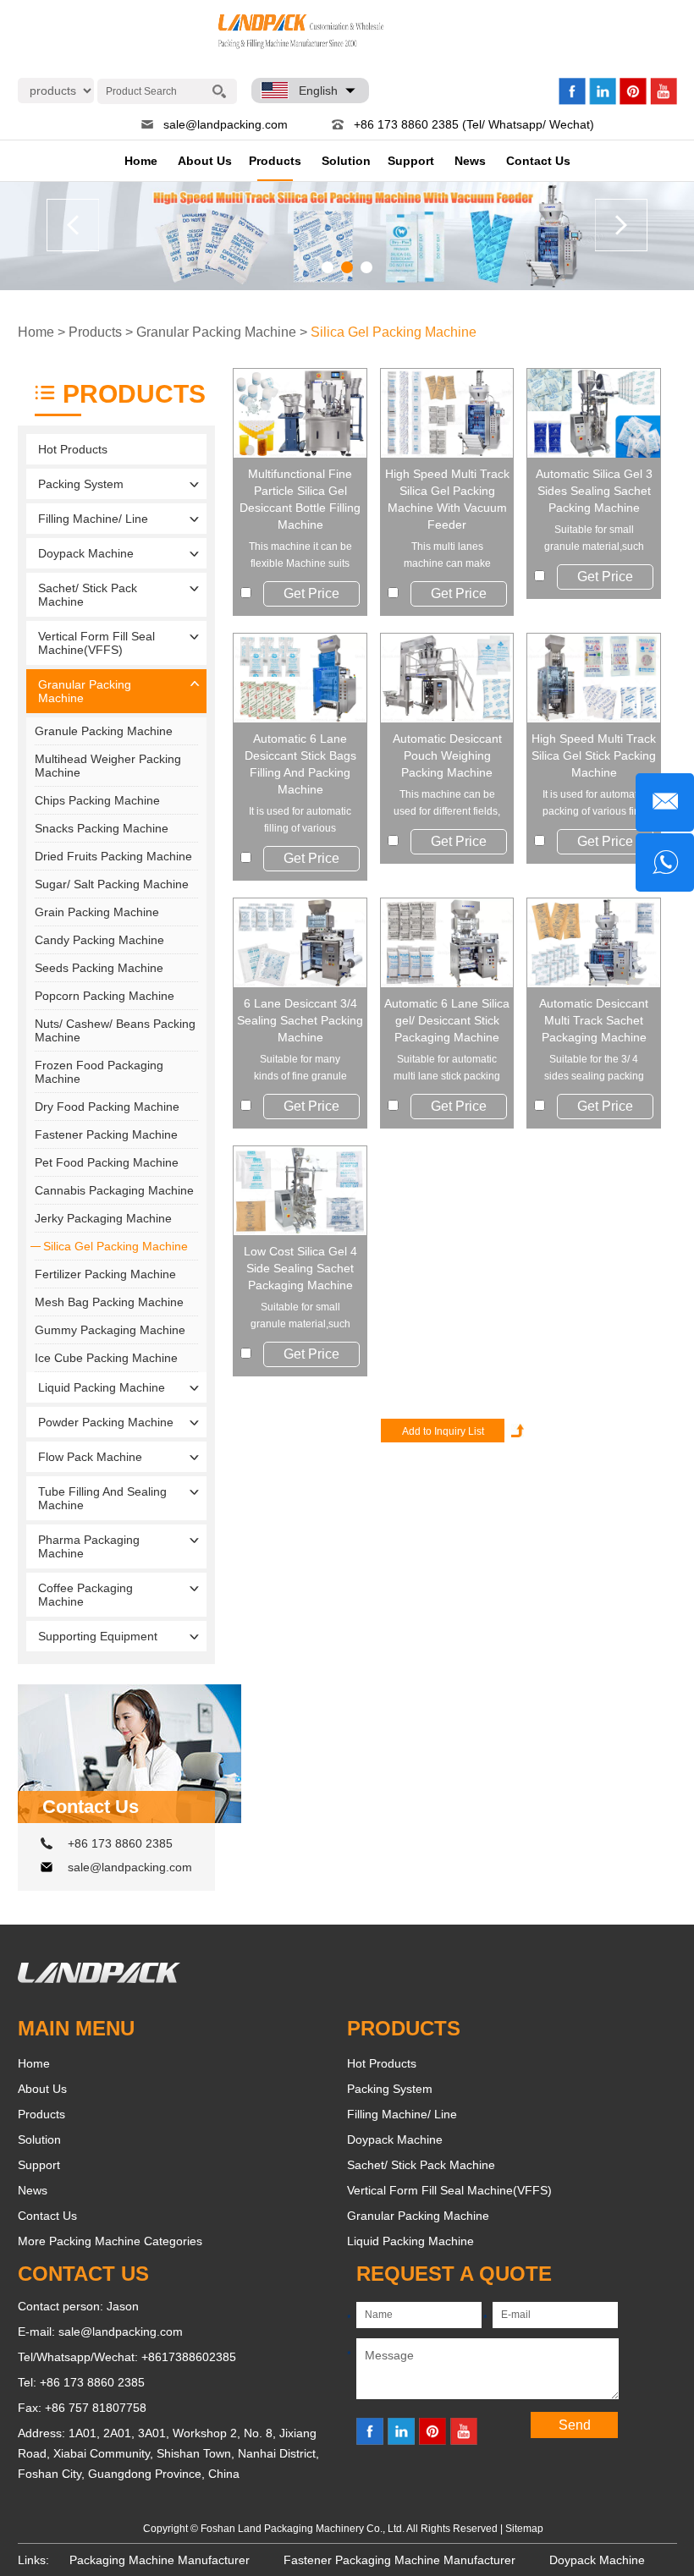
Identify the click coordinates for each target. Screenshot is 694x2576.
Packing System (81, 484)
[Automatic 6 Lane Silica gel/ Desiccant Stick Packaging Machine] (447, 943)
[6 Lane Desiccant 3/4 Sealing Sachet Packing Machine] (300, 943)
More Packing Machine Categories (110, 2241)
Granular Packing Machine (216, 332)
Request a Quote (454, 2274)
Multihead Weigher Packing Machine (108, 766)
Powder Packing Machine (106, 1422)
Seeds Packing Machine (99, 968)
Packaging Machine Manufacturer (160, 2560)
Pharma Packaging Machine (89, 1546)
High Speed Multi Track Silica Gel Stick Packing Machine (594, 755)
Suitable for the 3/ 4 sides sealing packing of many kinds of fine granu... (594, 1069)
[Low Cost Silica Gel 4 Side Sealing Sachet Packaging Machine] (300, 1191)
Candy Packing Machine (99, 940)
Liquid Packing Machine (102, 1387)
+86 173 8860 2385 (120, 1843)
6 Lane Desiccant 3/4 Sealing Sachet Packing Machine (300, 1020)
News (470, 161)
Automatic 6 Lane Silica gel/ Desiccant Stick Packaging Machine (447, 1020)
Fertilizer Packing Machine (105, 1274)
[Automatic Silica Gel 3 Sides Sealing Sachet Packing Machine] (594, 413)
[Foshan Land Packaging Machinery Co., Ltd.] (99, 1979)
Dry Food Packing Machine (107, 1107)
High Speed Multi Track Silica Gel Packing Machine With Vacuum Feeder (447, 499)
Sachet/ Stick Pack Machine (88, 595)
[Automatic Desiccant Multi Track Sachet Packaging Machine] (594, 943)
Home (141, 161)
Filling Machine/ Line (93, 519)
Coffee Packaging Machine (85, 1595)
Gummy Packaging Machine (110, 1330)
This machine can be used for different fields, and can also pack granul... (447, 804)
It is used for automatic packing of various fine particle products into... (594, 804)
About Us (205, 161)
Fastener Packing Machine (106, 1134)
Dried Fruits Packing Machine (113, 856)
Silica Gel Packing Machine (394, 332)
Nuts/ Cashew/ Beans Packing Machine (115, 1030)
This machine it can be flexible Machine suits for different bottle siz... (300, 556)
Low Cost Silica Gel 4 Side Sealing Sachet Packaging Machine (300, 1268)
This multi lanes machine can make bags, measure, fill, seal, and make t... (447, 556)
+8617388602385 (189, 2357)
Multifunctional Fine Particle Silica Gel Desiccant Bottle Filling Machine (300, 499)
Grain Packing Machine (97, 912)
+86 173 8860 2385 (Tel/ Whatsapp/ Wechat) (474, 124)
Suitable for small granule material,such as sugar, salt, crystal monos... (300, 1317)
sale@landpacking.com (226, 124)
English (318, 91)
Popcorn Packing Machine (105, 996)
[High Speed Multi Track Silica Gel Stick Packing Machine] (594, 678)
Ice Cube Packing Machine (106, 1358)
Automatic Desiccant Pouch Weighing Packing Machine (447, 755)
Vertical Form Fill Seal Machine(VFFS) (96, 643)
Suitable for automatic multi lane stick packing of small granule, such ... (447, 1069)
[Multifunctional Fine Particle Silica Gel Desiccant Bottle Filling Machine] (300, 413)
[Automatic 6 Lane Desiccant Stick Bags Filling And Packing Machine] (300, 678)
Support (411, 161)
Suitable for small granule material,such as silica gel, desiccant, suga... (594, 539)
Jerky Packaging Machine (103, 1218)
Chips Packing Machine (97, 800)
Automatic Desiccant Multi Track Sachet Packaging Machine (594, 1020)
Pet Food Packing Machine (107, 1162)
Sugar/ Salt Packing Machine (112, 884)
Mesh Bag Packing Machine (109, 1302)
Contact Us (538, 161)
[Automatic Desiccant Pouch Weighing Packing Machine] (447, 678)
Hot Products (73, 449)
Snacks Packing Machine (102, 828)
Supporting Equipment (98, 1636)
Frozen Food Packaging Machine (99, 1072)
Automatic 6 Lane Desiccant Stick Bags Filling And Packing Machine (300, 764)
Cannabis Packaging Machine (114, 1190)
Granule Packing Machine (104, 731)
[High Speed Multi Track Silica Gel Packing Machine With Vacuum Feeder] (447, 413)
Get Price (311, 593)
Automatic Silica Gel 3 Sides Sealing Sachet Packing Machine (594, 491)
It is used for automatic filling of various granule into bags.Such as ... (300, 821)
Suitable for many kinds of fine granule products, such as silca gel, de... (300, 1069)
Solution (346, 161)
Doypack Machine (86, 553)
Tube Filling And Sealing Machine (102, 1498)
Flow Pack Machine (90, 1457)
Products (275, 161)
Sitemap (524, 2529)
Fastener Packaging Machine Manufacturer (399, 2560)
